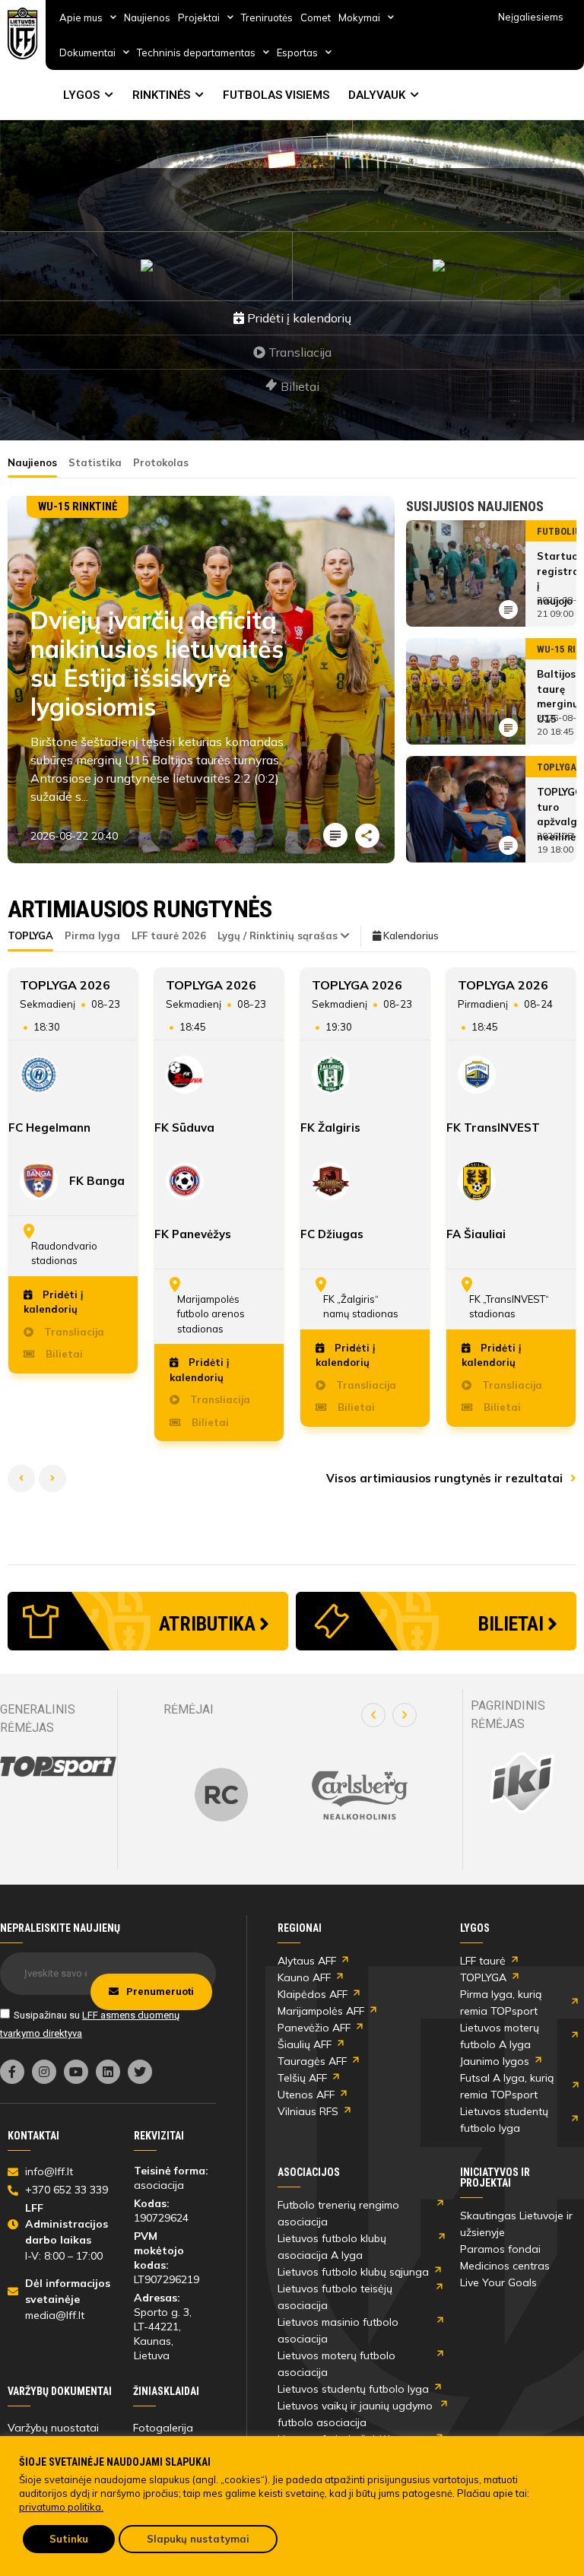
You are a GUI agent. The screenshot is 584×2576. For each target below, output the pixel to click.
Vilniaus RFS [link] (308, 2111)
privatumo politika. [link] (61, 2507)
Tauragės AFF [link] (312, 2061)
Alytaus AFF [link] (307, 1961)
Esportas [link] (297, 52)
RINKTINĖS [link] (161, 95)
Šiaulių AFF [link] (305, 2044)
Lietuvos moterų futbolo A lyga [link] (500, 2036)
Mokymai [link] (359, 17)
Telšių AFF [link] (302, 2078)
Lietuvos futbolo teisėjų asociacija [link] (335, 2297)
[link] (23, 33)
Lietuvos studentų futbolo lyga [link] (504, 2120)
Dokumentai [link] (87, 52)
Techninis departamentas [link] (196, 52)
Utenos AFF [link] (306, 2095)
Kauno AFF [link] (304, 1977)
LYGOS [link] (81, 95)
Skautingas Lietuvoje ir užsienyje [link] (516, 2224)
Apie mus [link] (81, 17)
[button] (373, 1715)
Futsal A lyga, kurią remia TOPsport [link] (507, 2086)
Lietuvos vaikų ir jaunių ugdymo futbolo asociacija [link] (355, 2414)
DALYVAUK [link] (377, 95)
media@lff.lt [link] (55, 2315)
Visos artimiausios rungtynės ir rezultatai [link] (446, 1478)
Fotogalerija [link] (163, 2428)
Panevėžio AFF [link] (314, 2028)
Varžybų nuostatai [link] (53, 2428)
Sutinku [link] (69, 2539)
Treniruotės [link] (267, 17)
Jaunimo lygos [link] (495, 2061)
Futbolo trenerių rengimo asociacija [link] (338, 2213)
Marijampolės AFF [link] (321, 2011)
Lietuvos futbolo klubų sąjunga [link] (353, 2272)
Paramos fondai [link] (500, 2249)
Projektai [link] (199, 17)
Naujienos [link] (147, 17)
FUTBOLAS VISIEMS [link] (276, 95)
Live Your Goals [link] (498, 2282)
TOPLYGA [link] (483, 1977)
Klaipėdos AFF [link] (313, 1994)
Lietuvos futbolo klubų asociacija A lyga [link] (332, 2247)
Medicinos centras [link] (505, 2266)
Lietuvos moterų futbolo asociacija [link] (336, 2364)
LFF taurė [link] (483, 1961)
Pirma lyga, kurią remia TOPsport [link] (501, 2003)
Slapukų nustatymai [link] (198, 2539)
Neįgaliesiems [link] (531, 17)
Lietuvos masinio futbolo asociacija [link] (338, 2330)
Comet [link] (316, 17)
